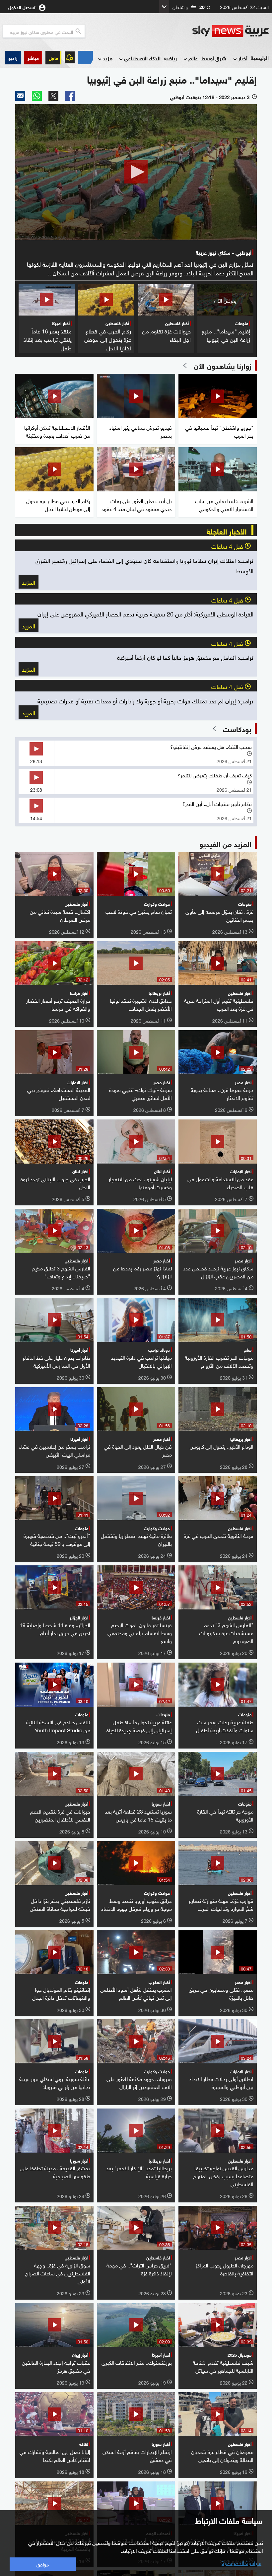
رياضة (170, 58)
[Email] (20, 96)
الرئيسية (260, 58)
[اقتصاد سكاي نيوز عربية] (85, 57)
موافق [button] (43, 2564)
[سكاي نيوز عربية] (231, 31)
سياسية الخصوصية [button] (241, 2562)
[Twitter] (53, 96)
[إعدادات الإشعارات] (70, 57)
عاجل (53, 58)
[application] (136, 172)
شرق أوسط (214, 58)
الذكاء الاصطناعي (142, 58)
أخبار (243, 58)
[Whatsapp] (37, 96)
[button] (33, 58)
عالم (193, 58)
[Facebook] (70, 96)
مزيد (108, 58)
